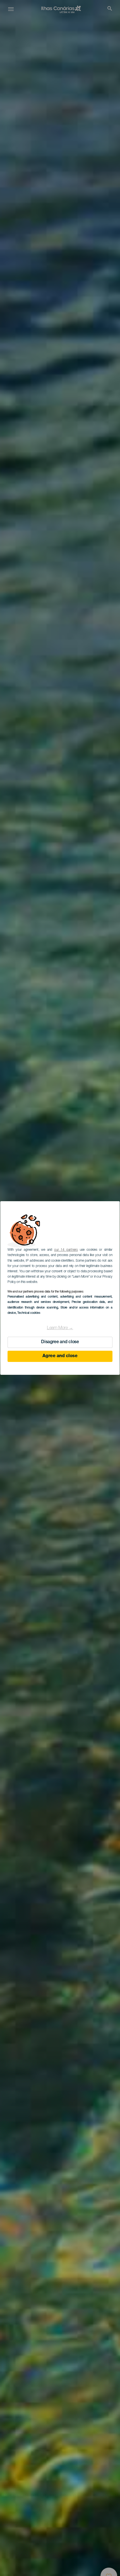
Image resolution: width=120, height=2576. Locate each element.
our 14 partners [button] (66, 1250)
